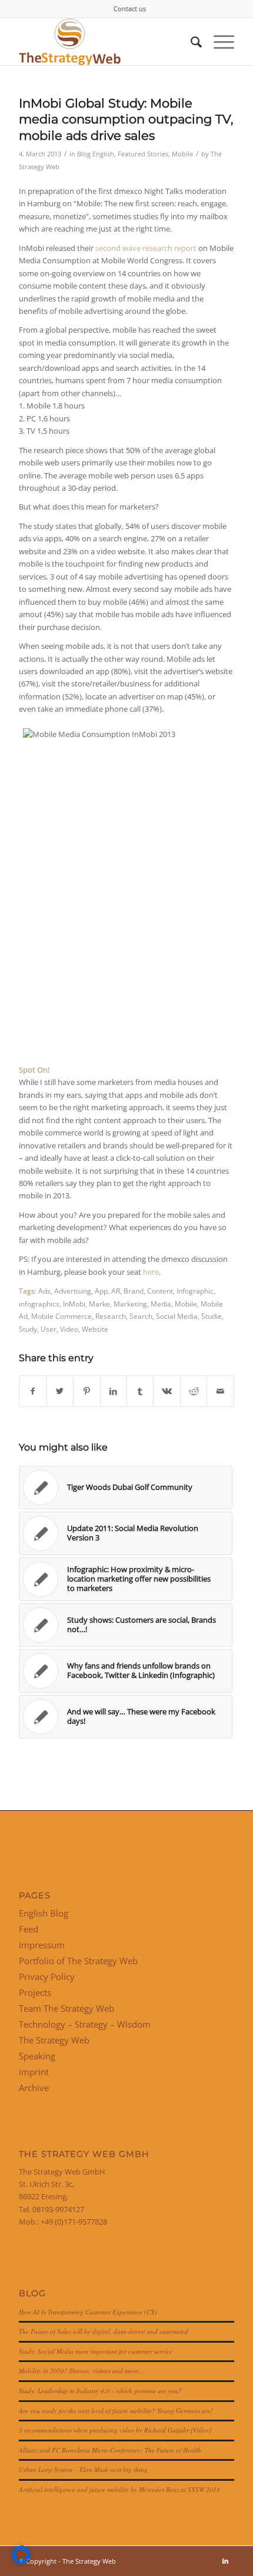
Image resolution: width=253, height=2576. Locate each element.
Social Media (177, 1316)
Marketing (130, 1304)
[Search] (190, 42)
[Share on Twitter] (60, 1391)
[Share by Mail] (220, 1391)
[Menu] (218, 42)
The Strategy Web (54, 2040)
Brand (134, 1291)
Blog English (96, 154)
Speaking (37, 2056)
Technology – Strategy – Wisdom (85, 2024)
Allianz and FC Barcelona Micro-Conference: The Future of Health (110, 2450)
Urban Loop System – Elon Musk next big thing (83, 2469)
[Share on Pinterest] (86, 1391)
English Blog (44, 1913)
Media (161, 1304)
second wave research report (146, 248)
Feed (29, 1929)
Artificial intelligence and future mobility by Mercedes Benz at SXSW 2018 (119, 2489)
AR (116, 1291)
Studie (212, 1316)
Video (69, 1329)
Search (141, 1316)
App (101, 1291)
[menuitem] (130, 9)
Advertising (73, 1291)
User (49, 1329)
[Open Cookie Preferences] (21, 2561)
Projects (35, 1992)
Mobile (182, 154)
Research (111, 1316)
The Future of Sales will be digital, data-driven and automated (104, 2331)
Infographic (195, 1291)
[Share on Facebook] (33, 1391)
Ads (44, 1291)
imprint (34, 2072)
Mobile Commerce (61, 1316)
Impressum (42, 1945)
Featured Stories (143, 154)
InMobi (74, 1304)
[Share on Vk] (167, 1391)
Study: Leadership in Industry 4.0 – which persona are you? (100, 2391)
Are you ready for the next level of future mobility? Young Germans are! (116, 2411)
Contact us (130, 9)
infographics (39, 1304)
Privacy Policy (47, 1977)
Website (95, 1329)
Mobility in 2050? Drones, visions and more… (81, 2371)
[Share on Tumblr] (140, 1391)
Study (28, 1329)
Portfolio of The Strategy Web (78, 1961)
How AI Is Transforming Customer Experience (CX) (88, 2312)
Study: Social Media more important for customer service (96, 2351)
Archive (34, 2088)
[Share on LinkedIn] (114, 1391)
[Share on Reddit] (194, 1391)
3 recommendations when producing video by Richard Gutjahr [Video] (115, 2430)
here (151, 1272)
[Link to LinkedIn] (225, 2561)
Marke (99, 1304)
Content (160, 1291)
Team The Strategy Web (66, 2008)
